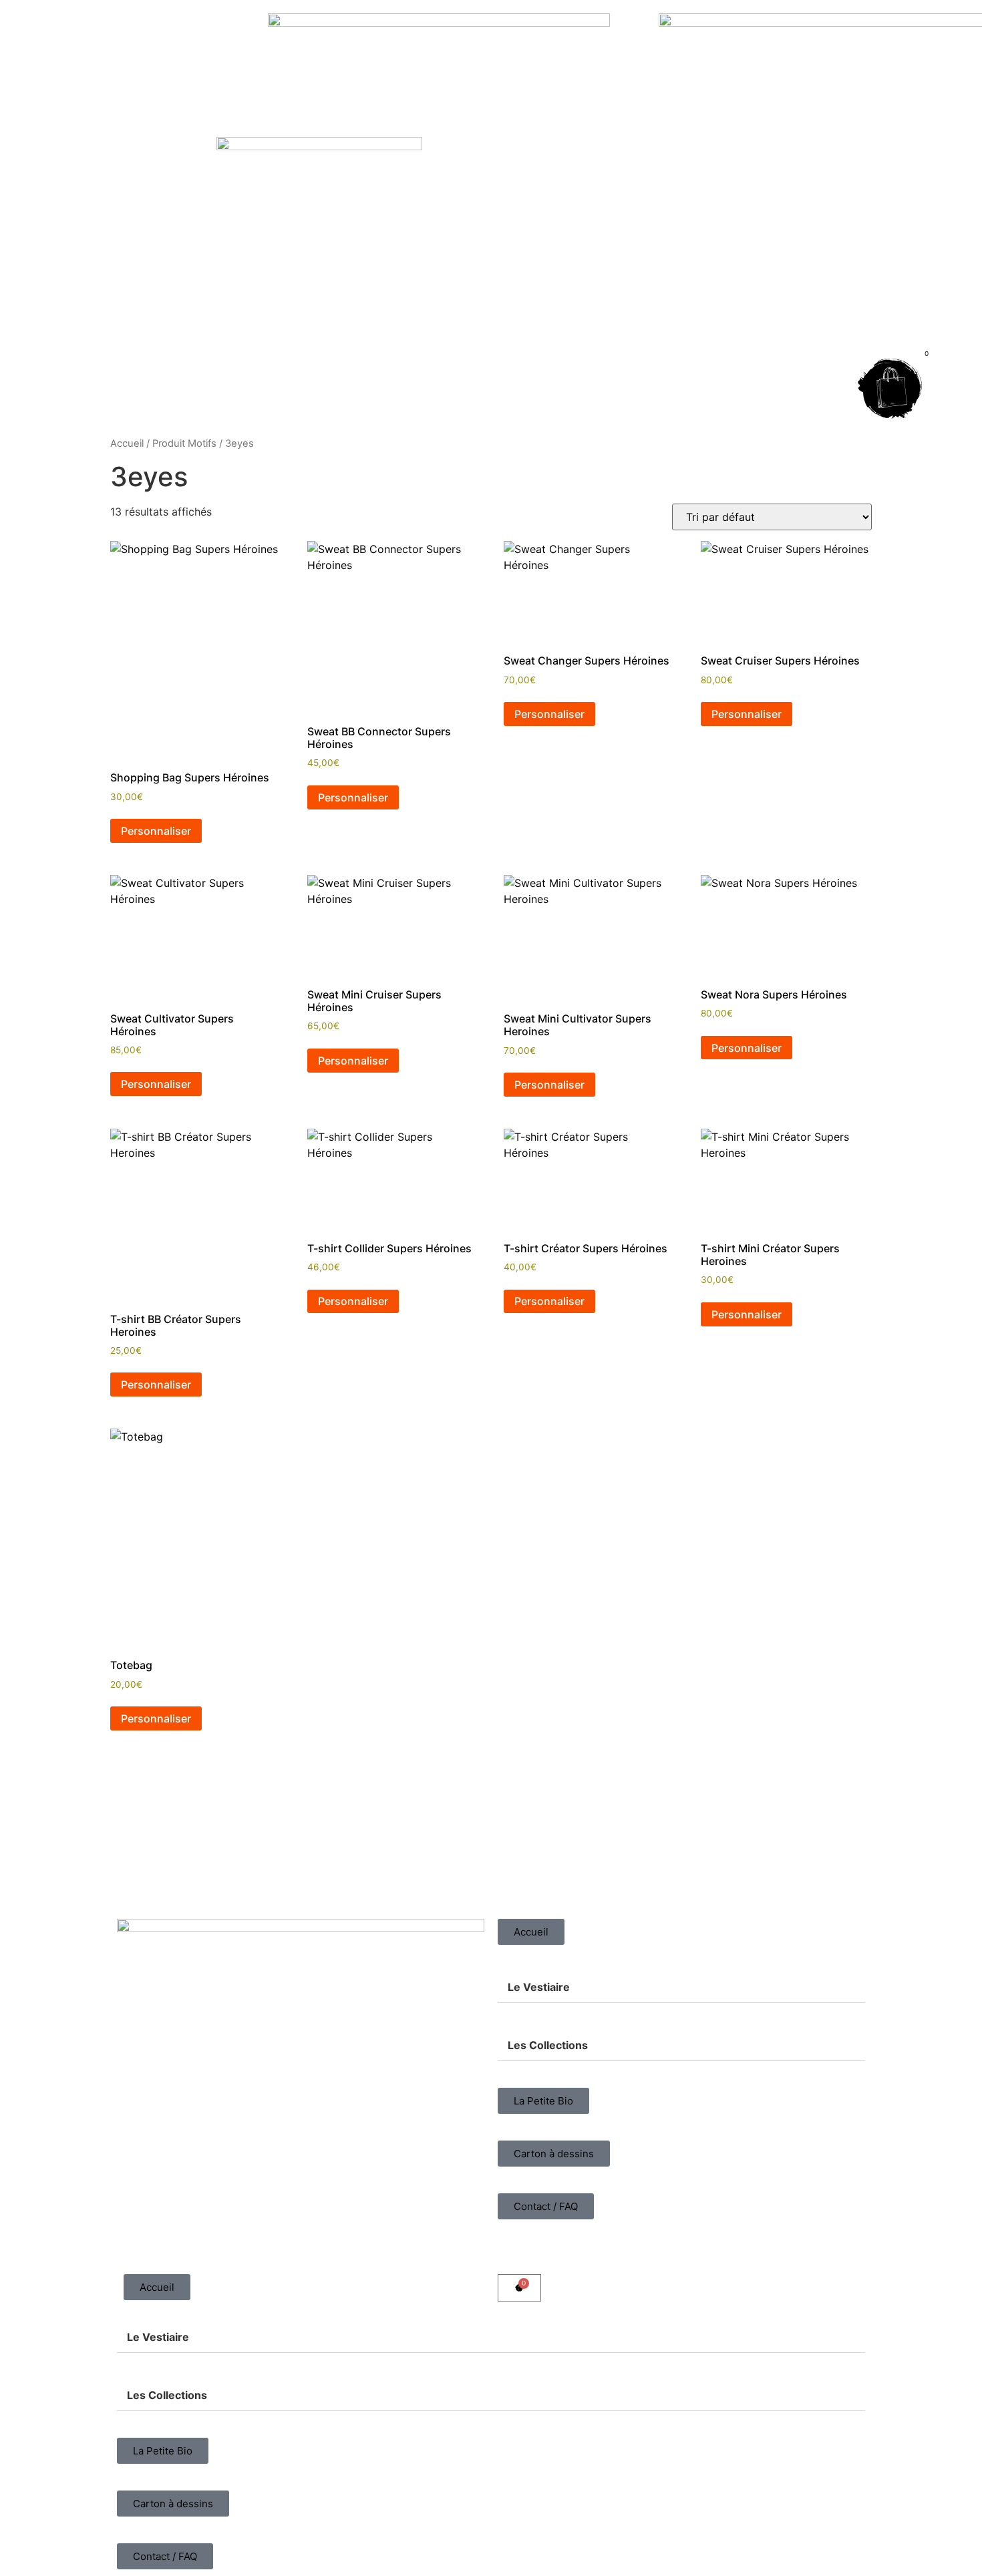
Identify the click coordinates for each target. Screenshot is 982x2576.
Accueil (127, 443)
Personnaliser (156, 831)
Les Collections (548, 2045)
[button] (681, 1987)
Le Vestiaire (539, 1987)
